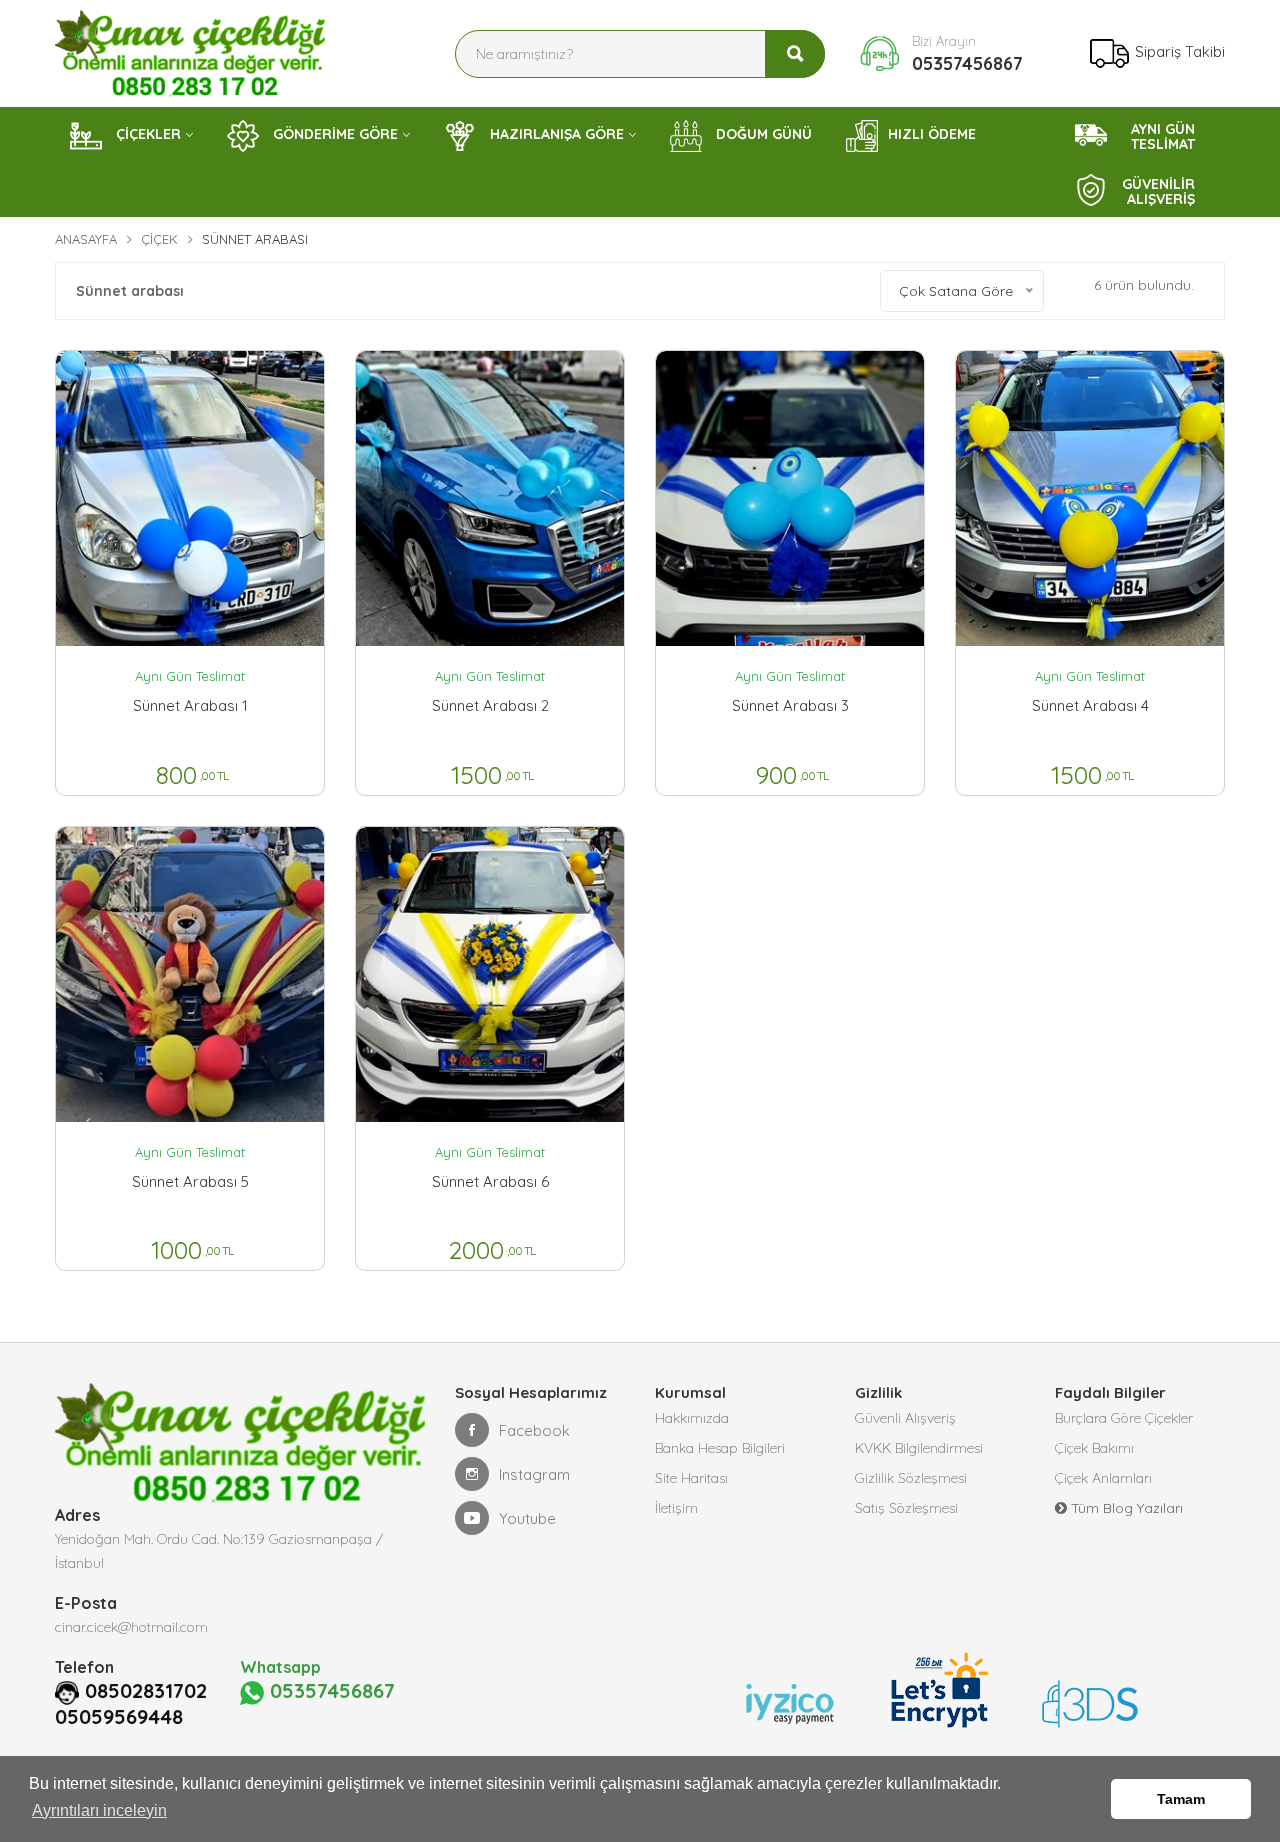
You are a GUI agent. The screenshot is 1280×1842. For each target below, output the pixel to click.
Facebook (534, 1430)
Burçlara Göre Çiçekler (1124, 1418)
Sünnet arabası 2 (490, 705)
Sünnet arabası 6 (490, 1181)
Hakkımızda (692, 1418)
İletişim (676, 1508)
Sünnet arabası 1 (190, 705)
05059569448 (119, 1717)
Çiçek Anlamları (1103, 1478)
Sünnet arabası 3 (790, 705)
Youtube (527, 1518)
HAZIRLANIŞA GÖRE (555, 134)
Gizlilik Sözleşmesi (911, 1478)
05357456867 (967, 63)
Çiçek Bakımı (1094, 1448)
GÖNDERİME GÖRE (333, 134)
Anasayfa (86, 239)
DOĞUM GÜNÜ (762, 134)
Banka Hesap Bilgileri (720, 1448)
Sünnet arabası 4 (1090, 705)
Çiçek (159, 239)
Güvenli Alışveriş (905, 1418)
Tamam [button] (1181, 1799)
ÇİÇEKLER (146, 134)
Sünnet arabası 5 (190, 1181)
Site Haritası (691, 1478)
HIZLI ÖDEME (932, 134)
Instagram (534, 1474)
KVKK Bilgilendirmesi (919, 1448)
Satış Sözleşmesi (906, 1508)
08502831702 (146, 1691)
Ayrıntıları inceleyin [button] (99, 1810)
